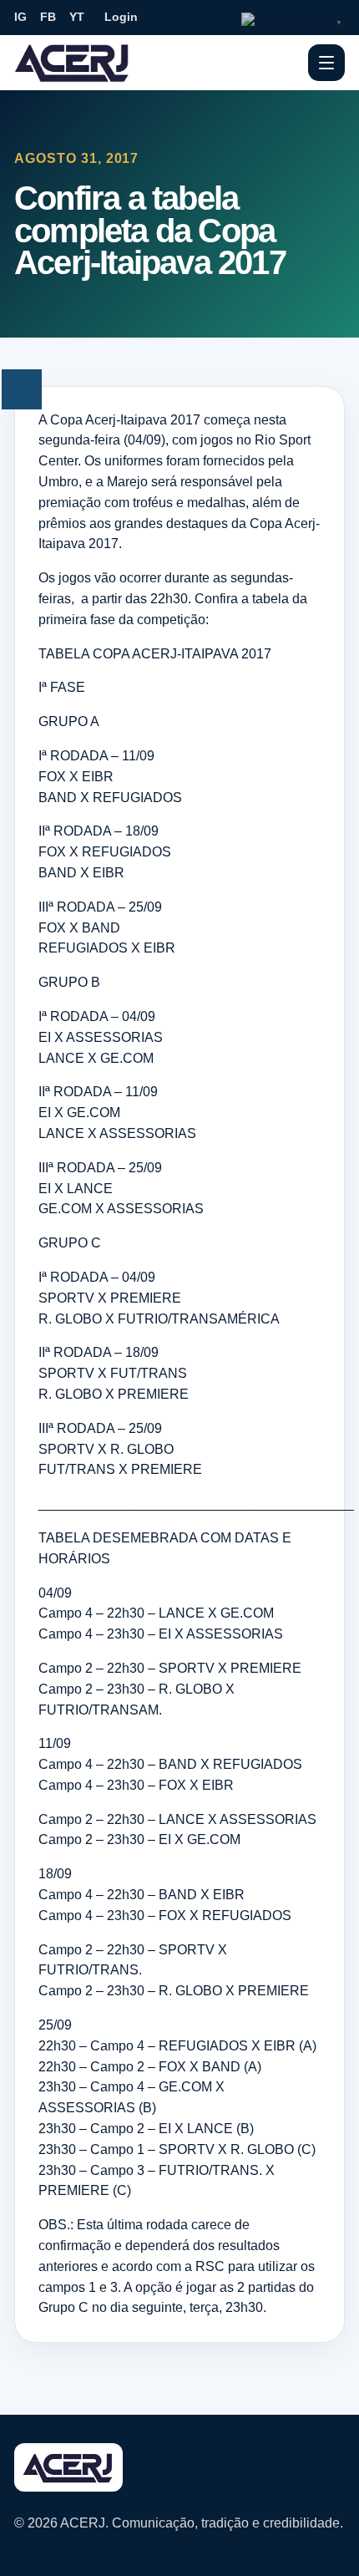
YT (77, 17)
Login (121, 17)
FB (48, 17)
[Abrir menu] (326, 63)
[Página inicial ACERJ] (73, 62)
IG (20, 17)
